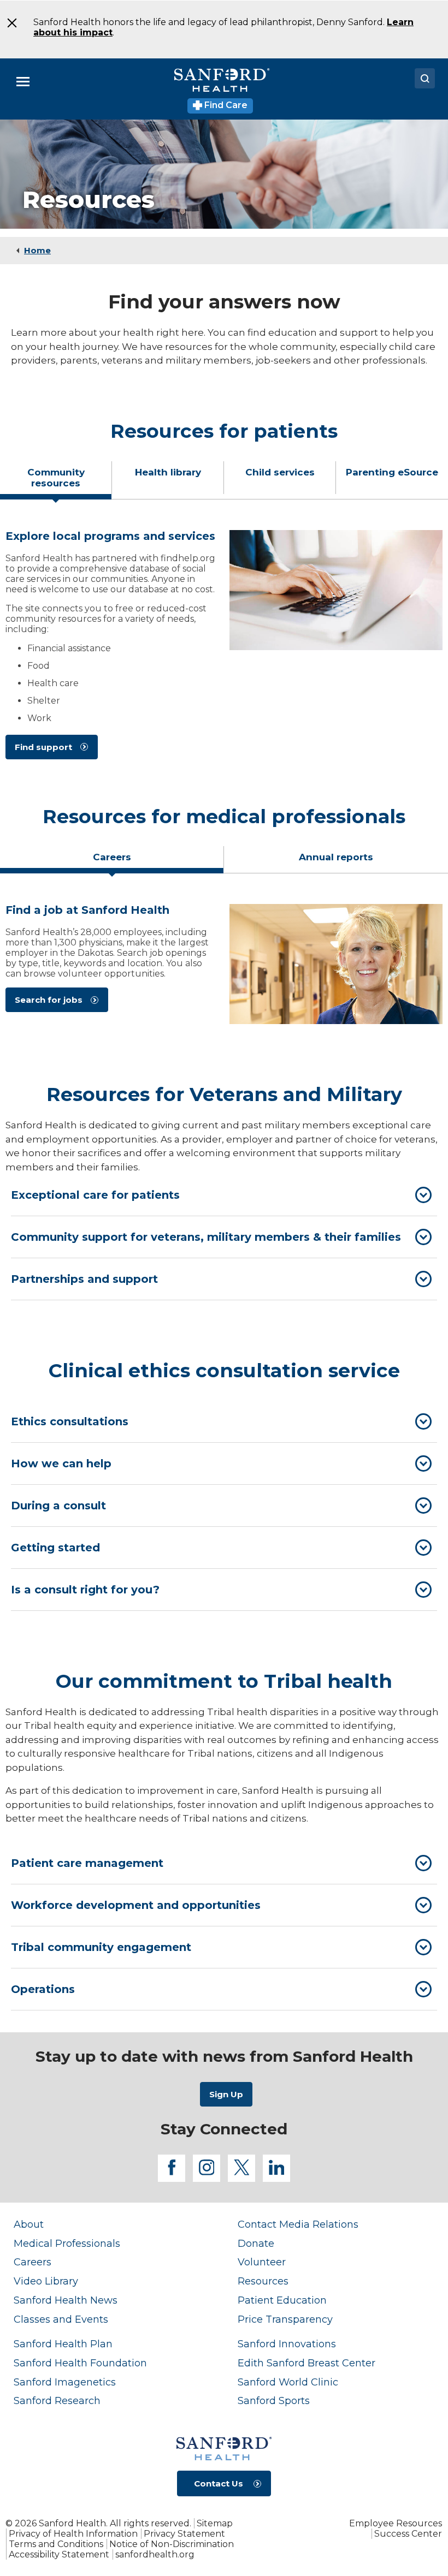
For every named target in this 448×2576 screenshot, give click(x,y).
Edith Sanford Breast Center (306, 2363)
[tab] (56, 482)
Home (37, 250)
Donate (256, 2243)
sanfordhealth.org (155, 2554)
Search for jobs (49, 1000)
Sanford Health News (66, 2300)
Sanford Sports (274, 2401)
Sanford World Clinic (288, 2382)
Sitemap (215, 2523)
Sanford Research (57, 2401)
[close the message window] (11, 23)
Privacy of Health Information (73, 2534)
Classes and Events (61, 2319)
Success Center (408, 2534)
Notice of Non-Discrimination (172, 2544)
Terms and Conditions (56, 2544)
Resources (263, 2281)
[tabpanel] (224, 649)
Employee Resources (396, 2523)
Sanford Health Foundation (80, 2363)
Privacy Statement (184, 2534)
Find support (43, 747)
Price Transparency (285, 2319)
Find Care (225, 105)
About (29, 2224)
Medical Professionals (67, 2243)
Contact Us (219, 2483)
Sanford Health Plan (63, 2344)
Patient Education (282, 2300)
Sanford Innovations (287, 2344)
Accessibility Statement (59, 2554)
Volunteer (262, 2262)
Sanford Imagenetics (65, 2382)
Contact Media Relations (298, 2224)
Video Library (46, 2281)
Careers (33, 2262)
